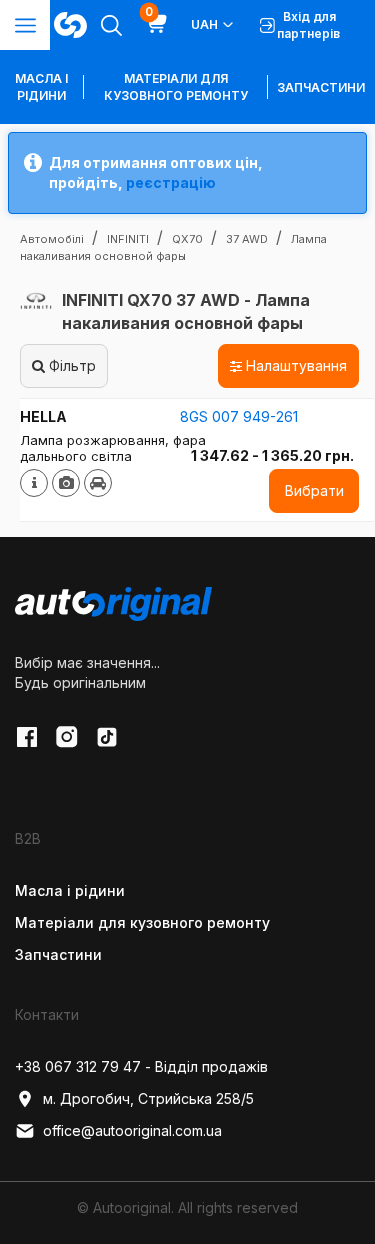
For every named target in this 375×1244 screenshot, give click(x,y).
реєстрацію (171, 182)
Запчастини (321, 87)
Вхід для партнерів (308, 25)
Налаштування (294, 365)
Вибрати (314, 490)
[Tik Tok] (107, 737)
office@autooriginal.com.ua (132, 1130)
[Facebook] (27, 737)
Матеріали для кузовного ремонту (176, 87)
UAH (204, 24)
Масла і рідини (70, 890)
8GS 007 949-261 (239, 416)
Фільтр (70, 365)
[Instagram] (67, 737)
